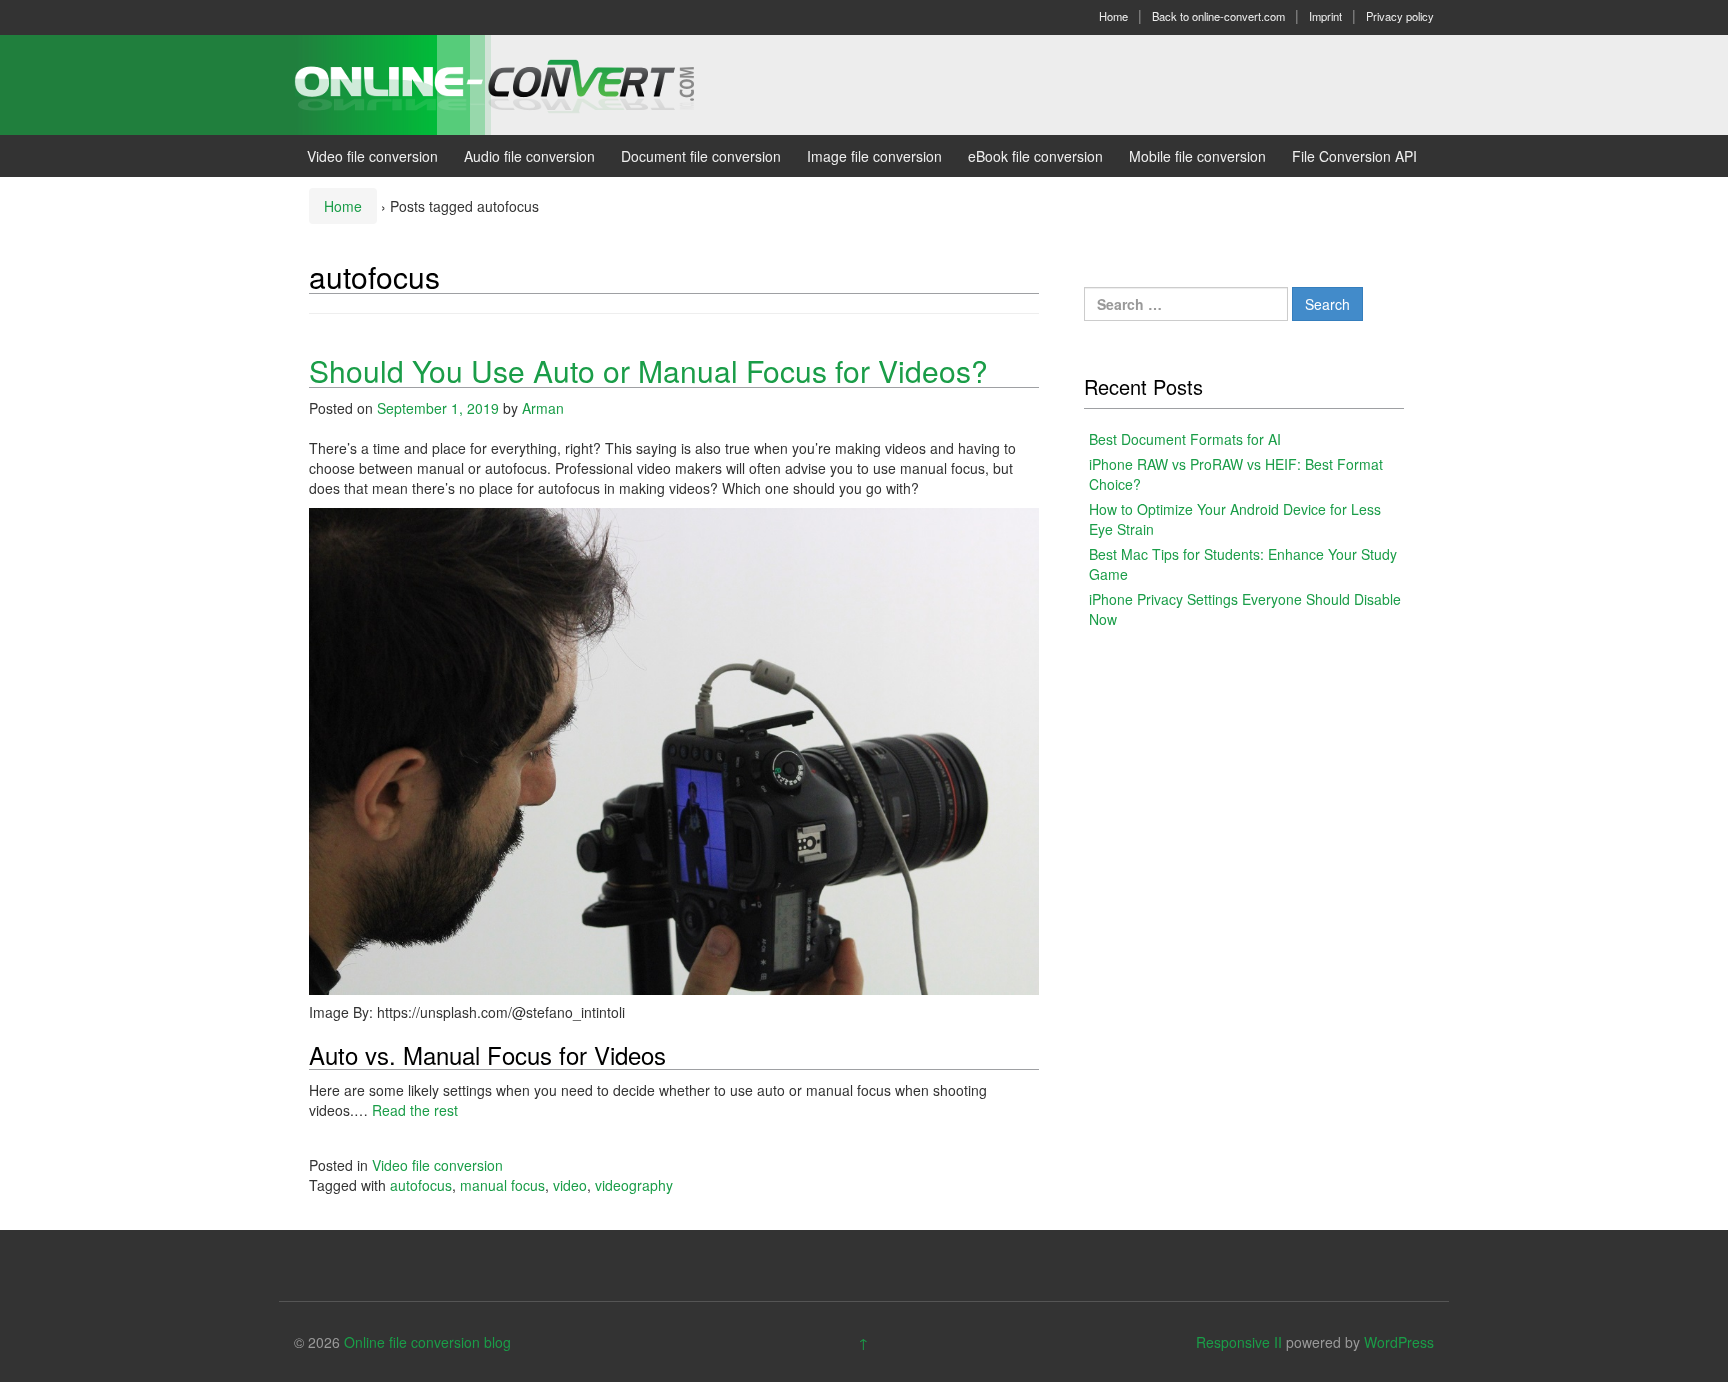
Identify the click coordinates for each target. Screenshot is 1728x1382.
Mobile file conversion (1197, 156)
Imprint (1325, 16)
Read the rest (415, 1110)
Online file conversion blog (427, 1342)
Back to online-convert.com (1218, 16)
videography (634, 1185)
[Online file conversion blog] (524, 83)
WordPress (1399, 1342)
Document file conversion (701, 156)
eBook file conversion (1035, 156)
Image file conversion (874, 156)
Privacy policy (1400, 16)
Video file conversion (372, 156)
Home (1113, 16)
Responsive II (1239, 1342)
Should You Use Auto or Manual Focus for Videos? (648, 370)
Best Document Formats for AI (1185, 439)
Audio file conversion (529, 156)
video (570, 1185)
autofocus (421, 1185)
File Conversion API (1354, 156)
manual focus (502, 1185)
